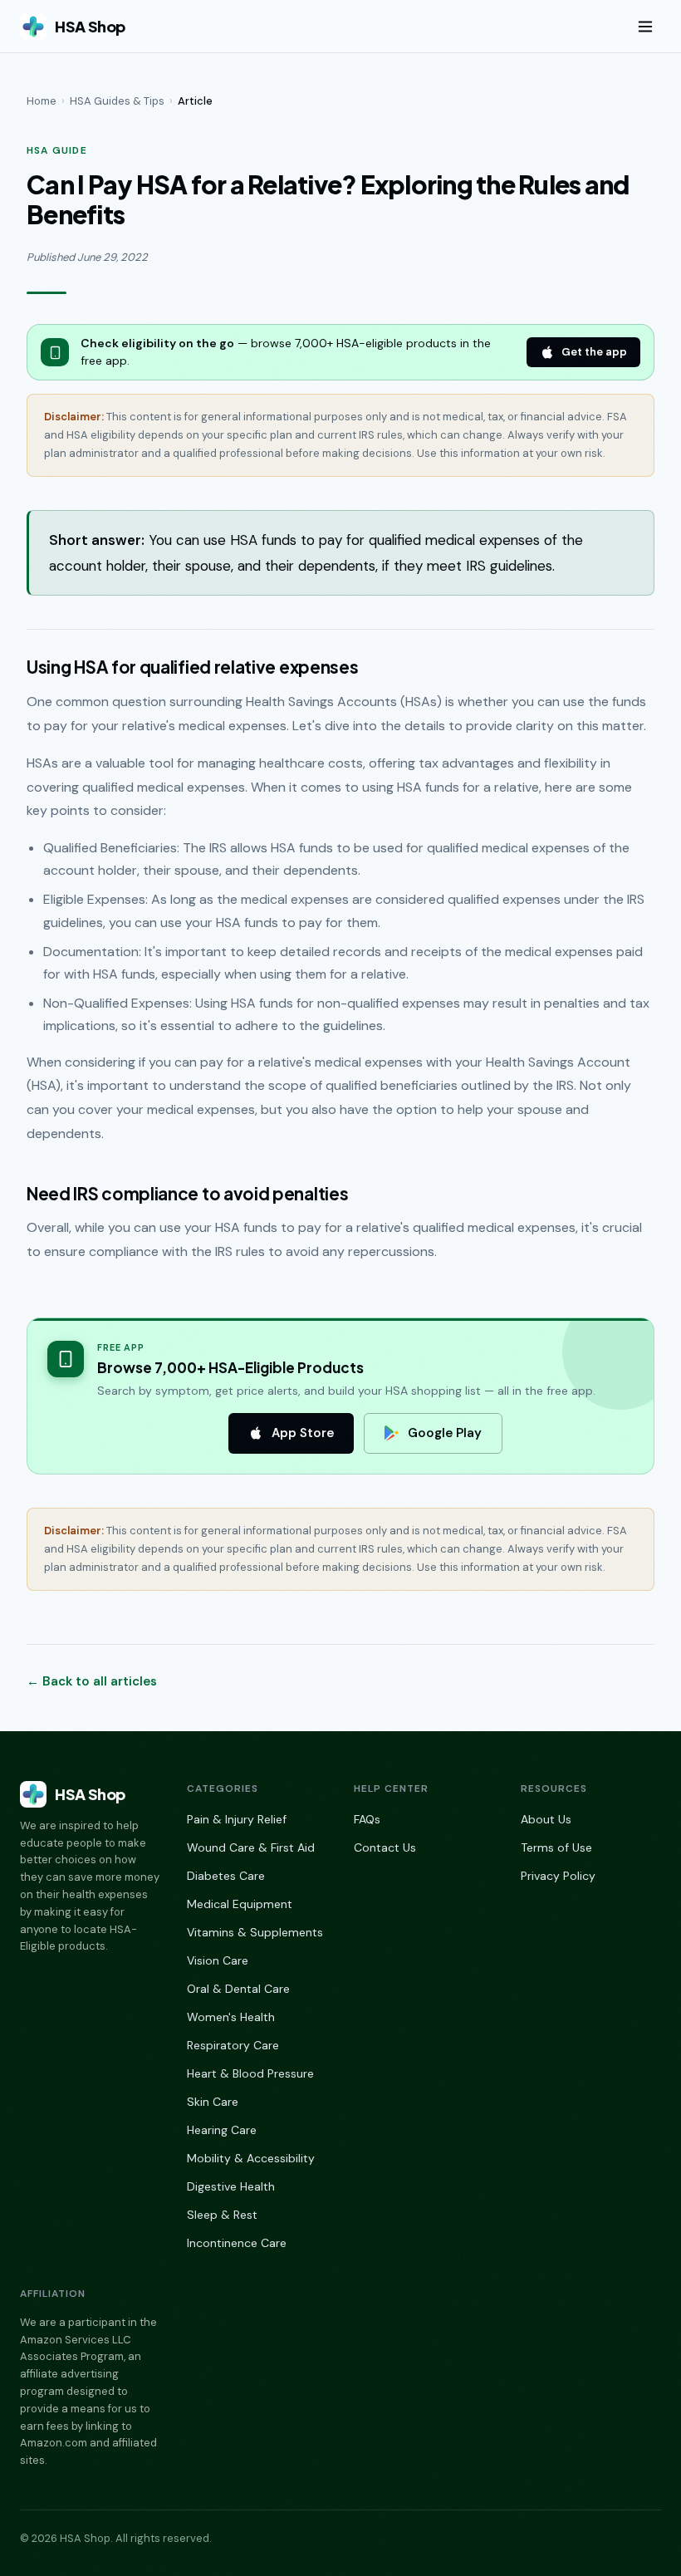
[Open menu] (645, 27)
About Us (546, 1819)
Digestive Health (231, 2186)
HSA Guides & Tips (117, 101)
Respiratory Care (233, 2045)
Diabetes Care (226, 1876)
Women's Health (231, 2017)
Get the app (594, 352)
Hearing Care (222, 2130)
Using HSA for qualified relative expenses (192, 667)
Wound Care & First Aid (251, 1847)
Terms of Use (556, 1847)
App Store (303, 1433)
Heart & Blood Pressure (250, 2073)
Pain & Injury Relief (237, 1819)
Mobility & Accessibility (251, 2158)
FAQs (367, 1819)
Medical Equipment (240, 1904)
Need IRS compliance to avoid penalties (187, 1194)
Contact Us (385, 1847)
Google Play (445, 1433)
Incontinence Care (237, 2243)
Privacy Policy (558, 1876)
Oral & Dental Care (238, 1989)
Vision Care (218, 1960)
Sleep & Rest (222, 2215)
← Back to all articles (92, 1681)
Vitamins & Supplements (255, 1932)
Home (42, 101)
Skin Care (213, 2102)
